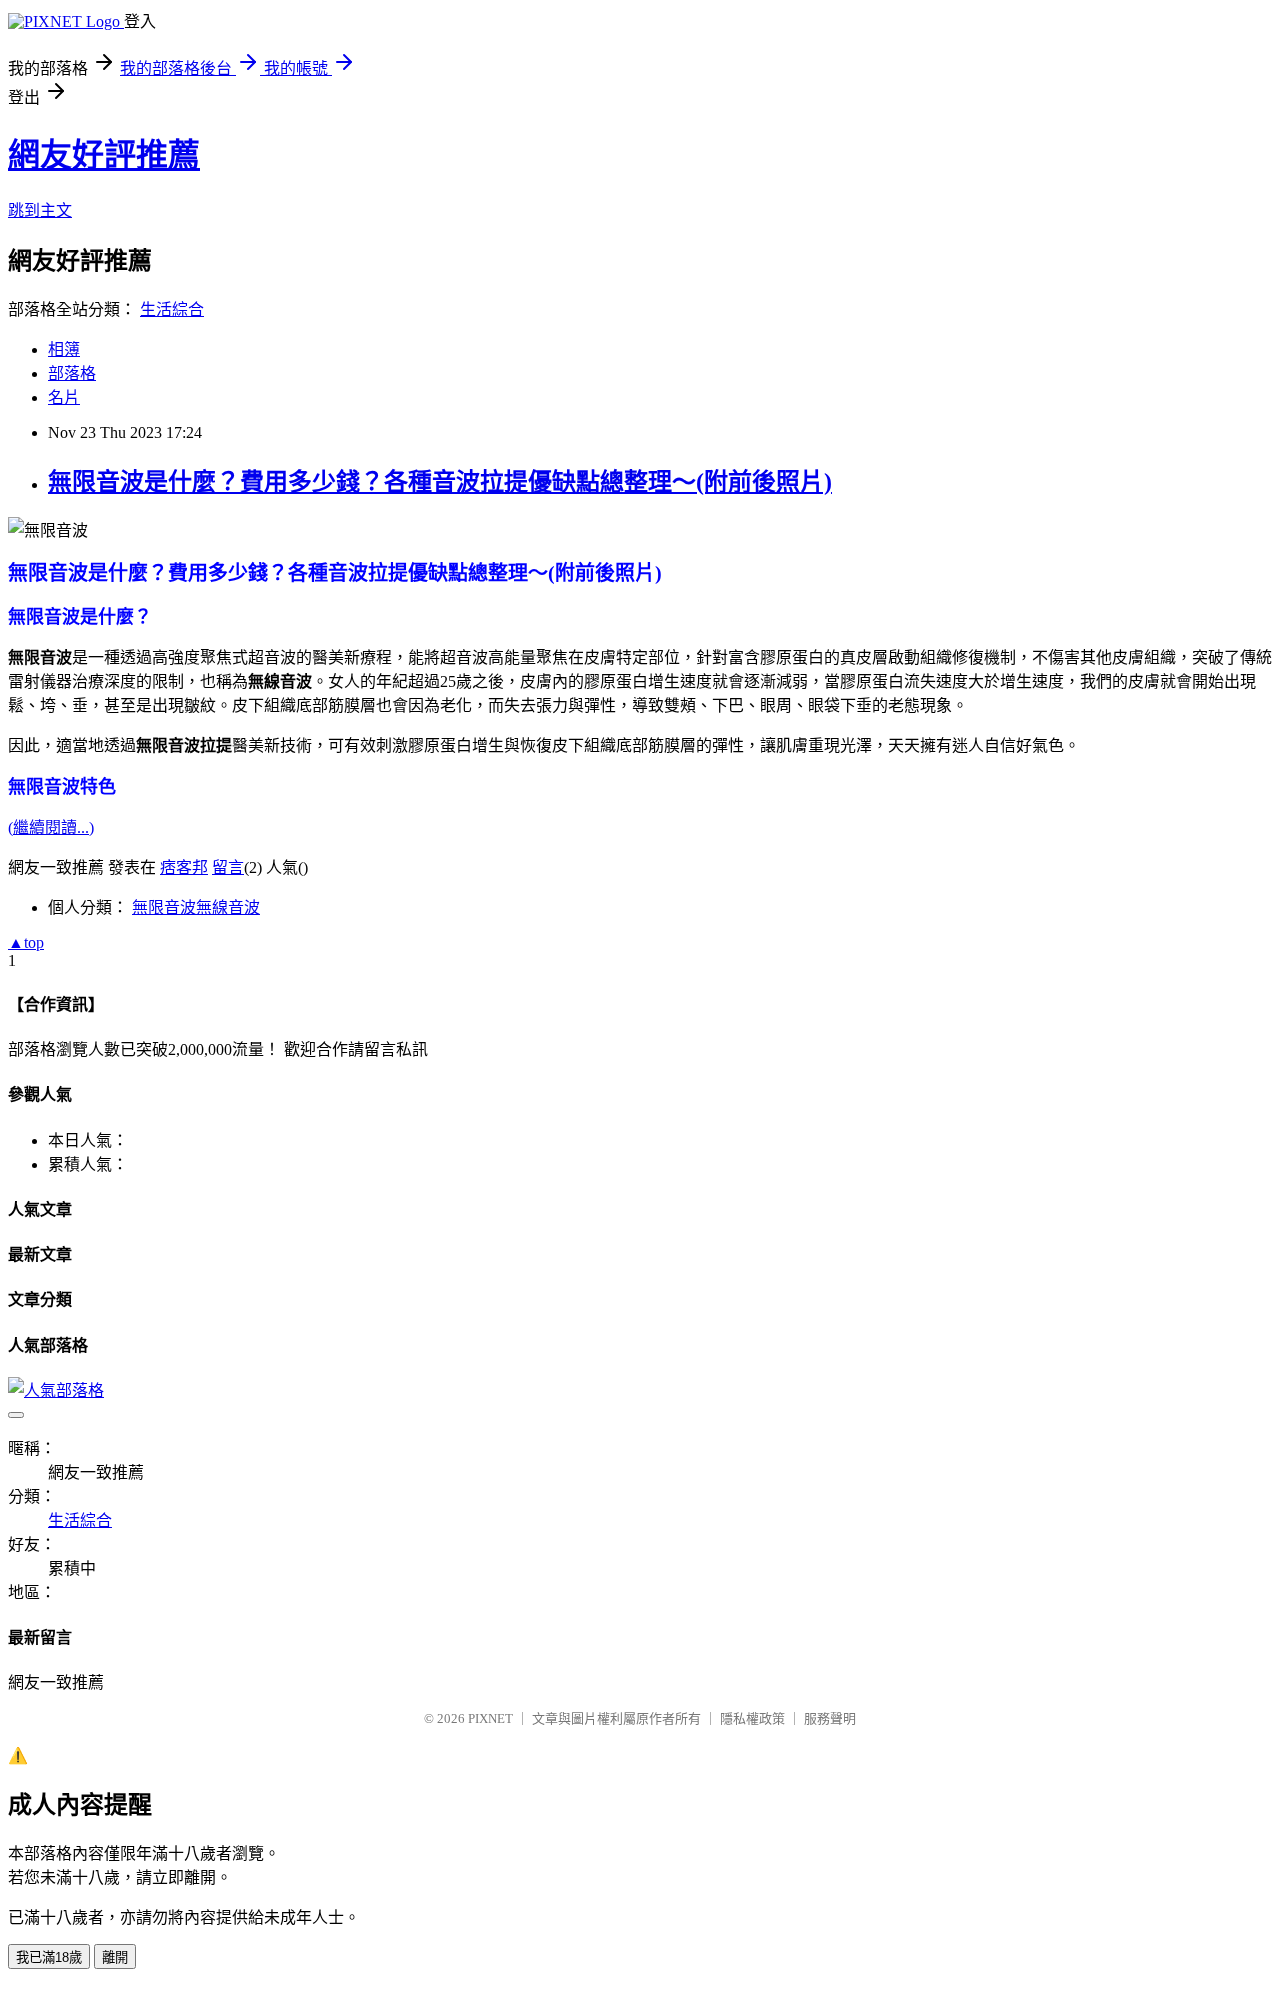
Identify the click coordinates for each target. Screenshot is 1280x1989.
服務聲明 (830, 1718)
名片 (64, 397)
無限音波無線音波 (196, 907)
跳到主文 (40, 210)
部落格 (72, 373)
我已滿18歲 (49, 1957)
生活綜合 (172, 309)
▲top (26, 942)
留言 (228, 867)
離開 (115, 1957)
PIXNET (490, 1718)
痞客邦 (184, 867)
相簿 (64, 349)
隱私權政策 (752, 1718)
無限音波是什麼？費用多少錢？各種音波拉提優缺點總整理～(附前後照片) (440, 482)
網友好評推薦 (104, 155)
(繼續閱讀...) (51, 827)
